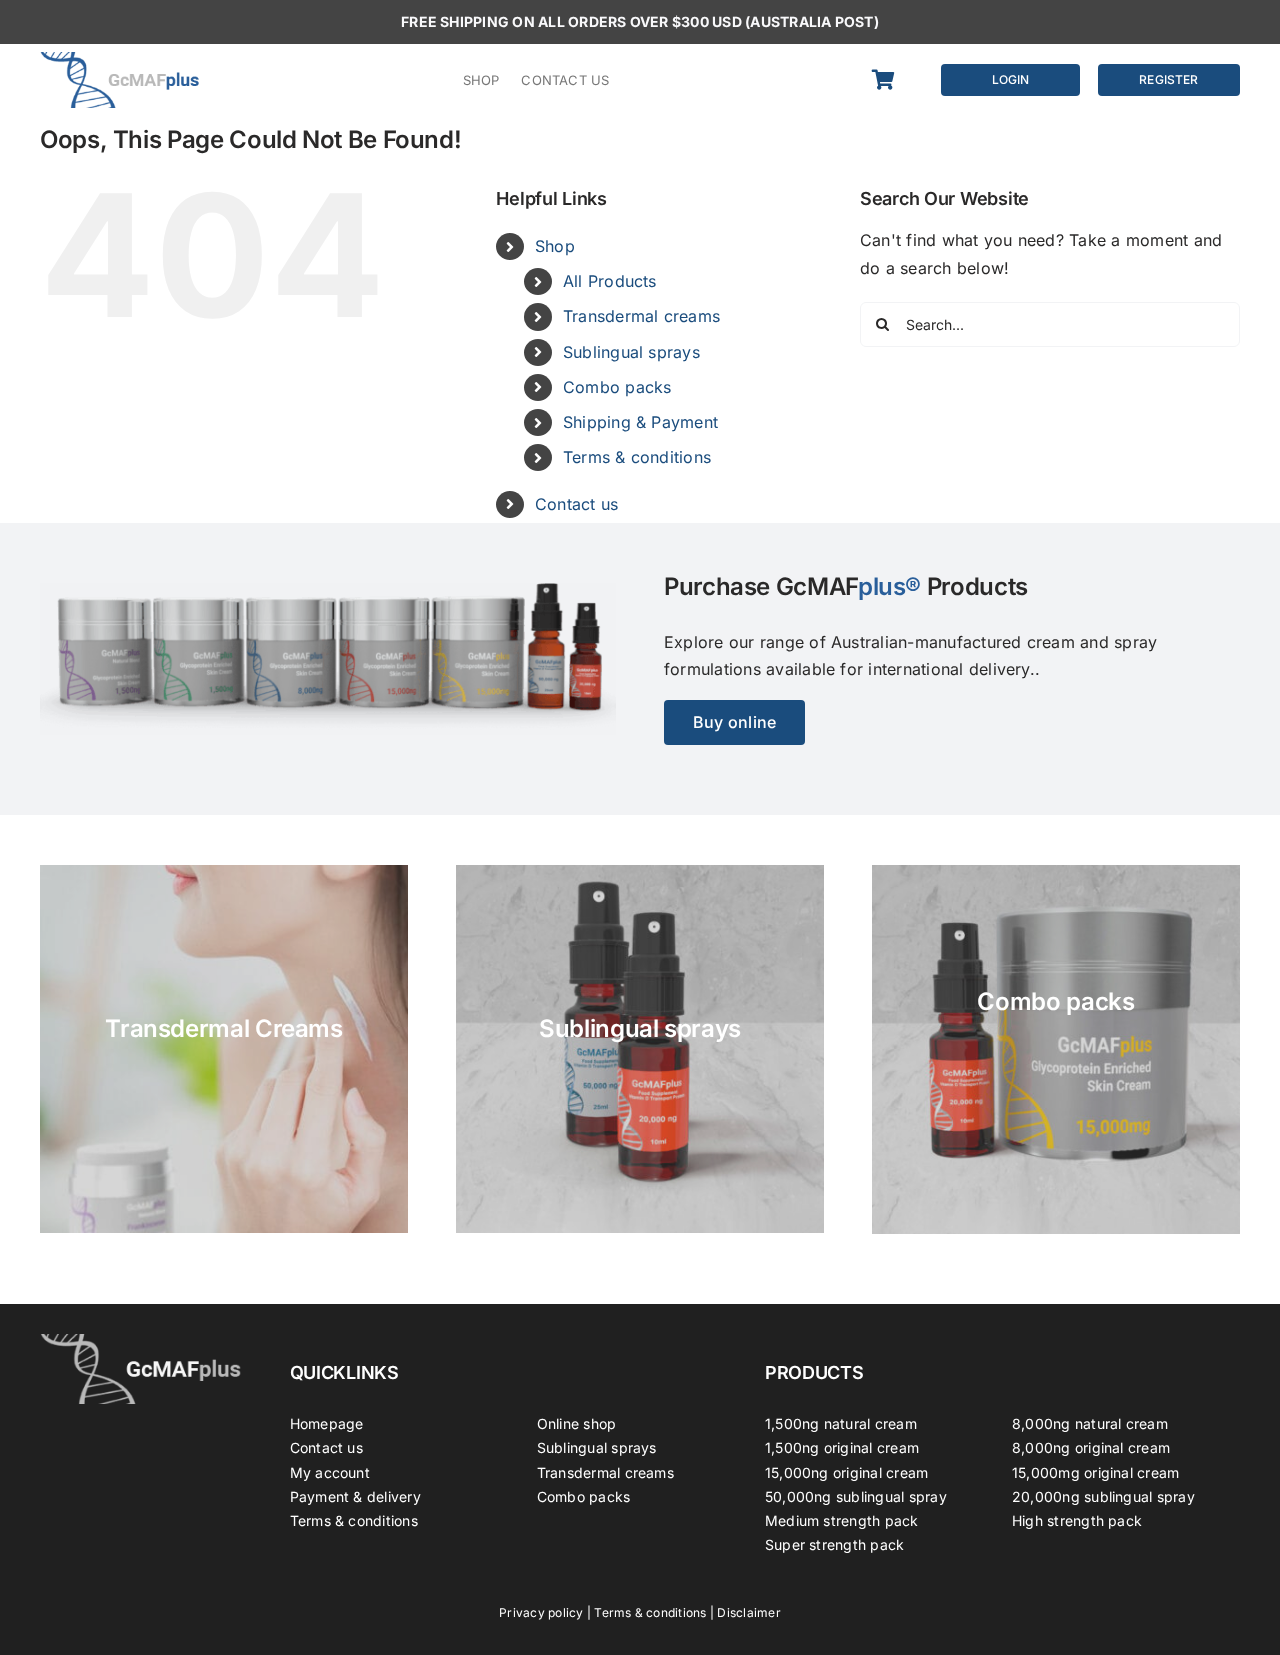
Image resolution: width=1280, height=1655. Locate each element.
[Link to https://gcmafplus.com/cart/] (894, 80)
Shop (555, 246)
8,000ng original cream (1091, 1447)
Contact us (576, 504)
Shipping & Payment (640, 422)
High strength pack (1077, 1520)
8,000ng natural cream (1090, 1423)
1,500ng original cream (842, 1447)
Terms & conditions (637, 457)
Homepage (327, 1423)
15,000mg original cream (1096, 1472)
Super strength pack (835, 1544)
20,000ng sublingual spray (1103, 1496)
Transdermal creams (641, 316)
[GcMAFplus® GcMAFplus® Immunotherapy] (141, 1342)
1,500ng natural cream (841, 1423)
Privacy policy (541, 1612)
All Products (610, 281)
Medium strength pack (842, 1520)
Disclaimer (748, 1612)
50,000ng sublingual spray (856, 1496)
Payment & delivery (355, 1496)
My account (330, 1472)
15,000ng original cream (847, 1472)
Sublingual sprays (631, 352)
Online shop (577, 1423)
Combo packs (617, 387)
